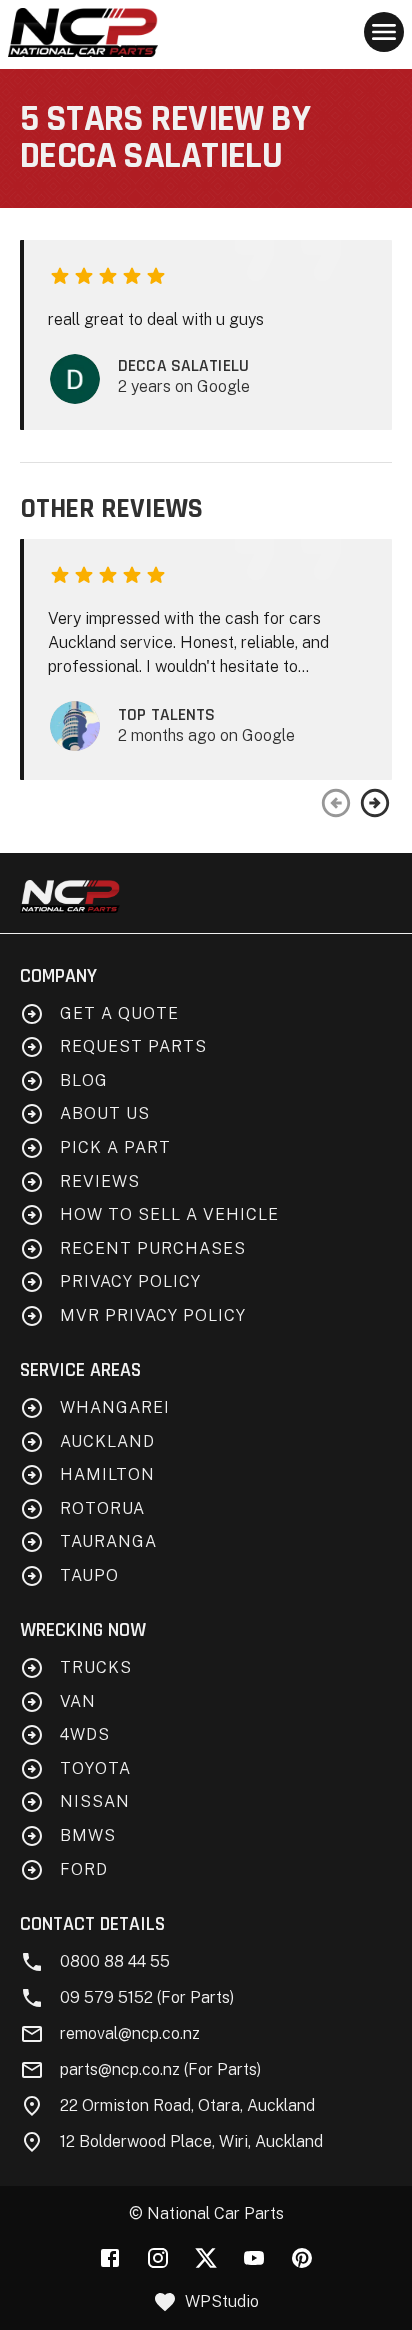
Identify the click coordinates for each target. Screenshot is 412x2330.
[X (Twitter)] (206, 2258)
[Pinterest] (302, 2258)
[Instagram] (158, 2258)
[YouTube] (254, 2258)
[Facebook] (110, 2258)
